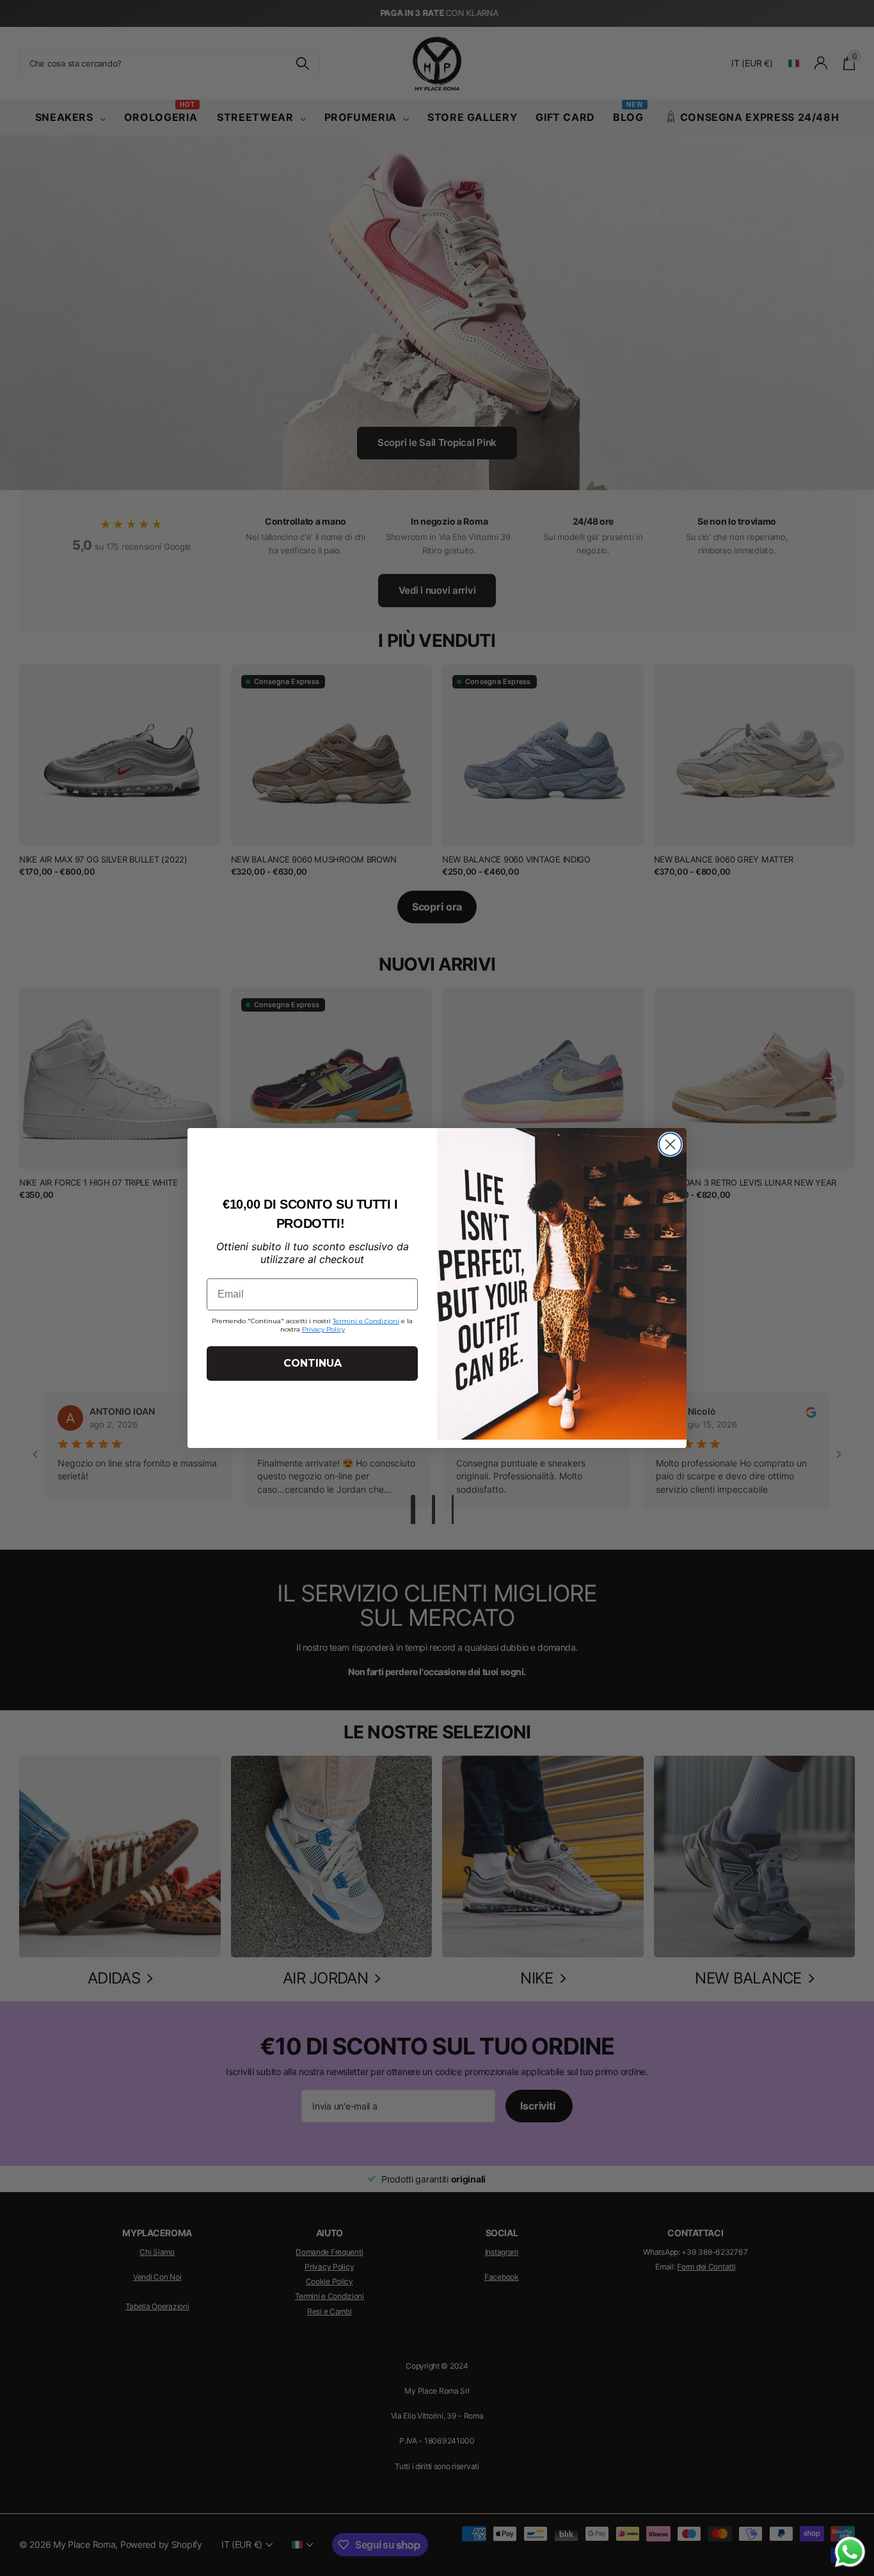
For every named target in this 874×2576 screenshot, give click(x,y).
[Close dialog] (670, 1144)
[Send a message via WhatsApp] (850, 2552)
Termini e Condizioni (366, 1321)
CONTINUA (313, 1363)
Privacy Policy (323, 1329)
